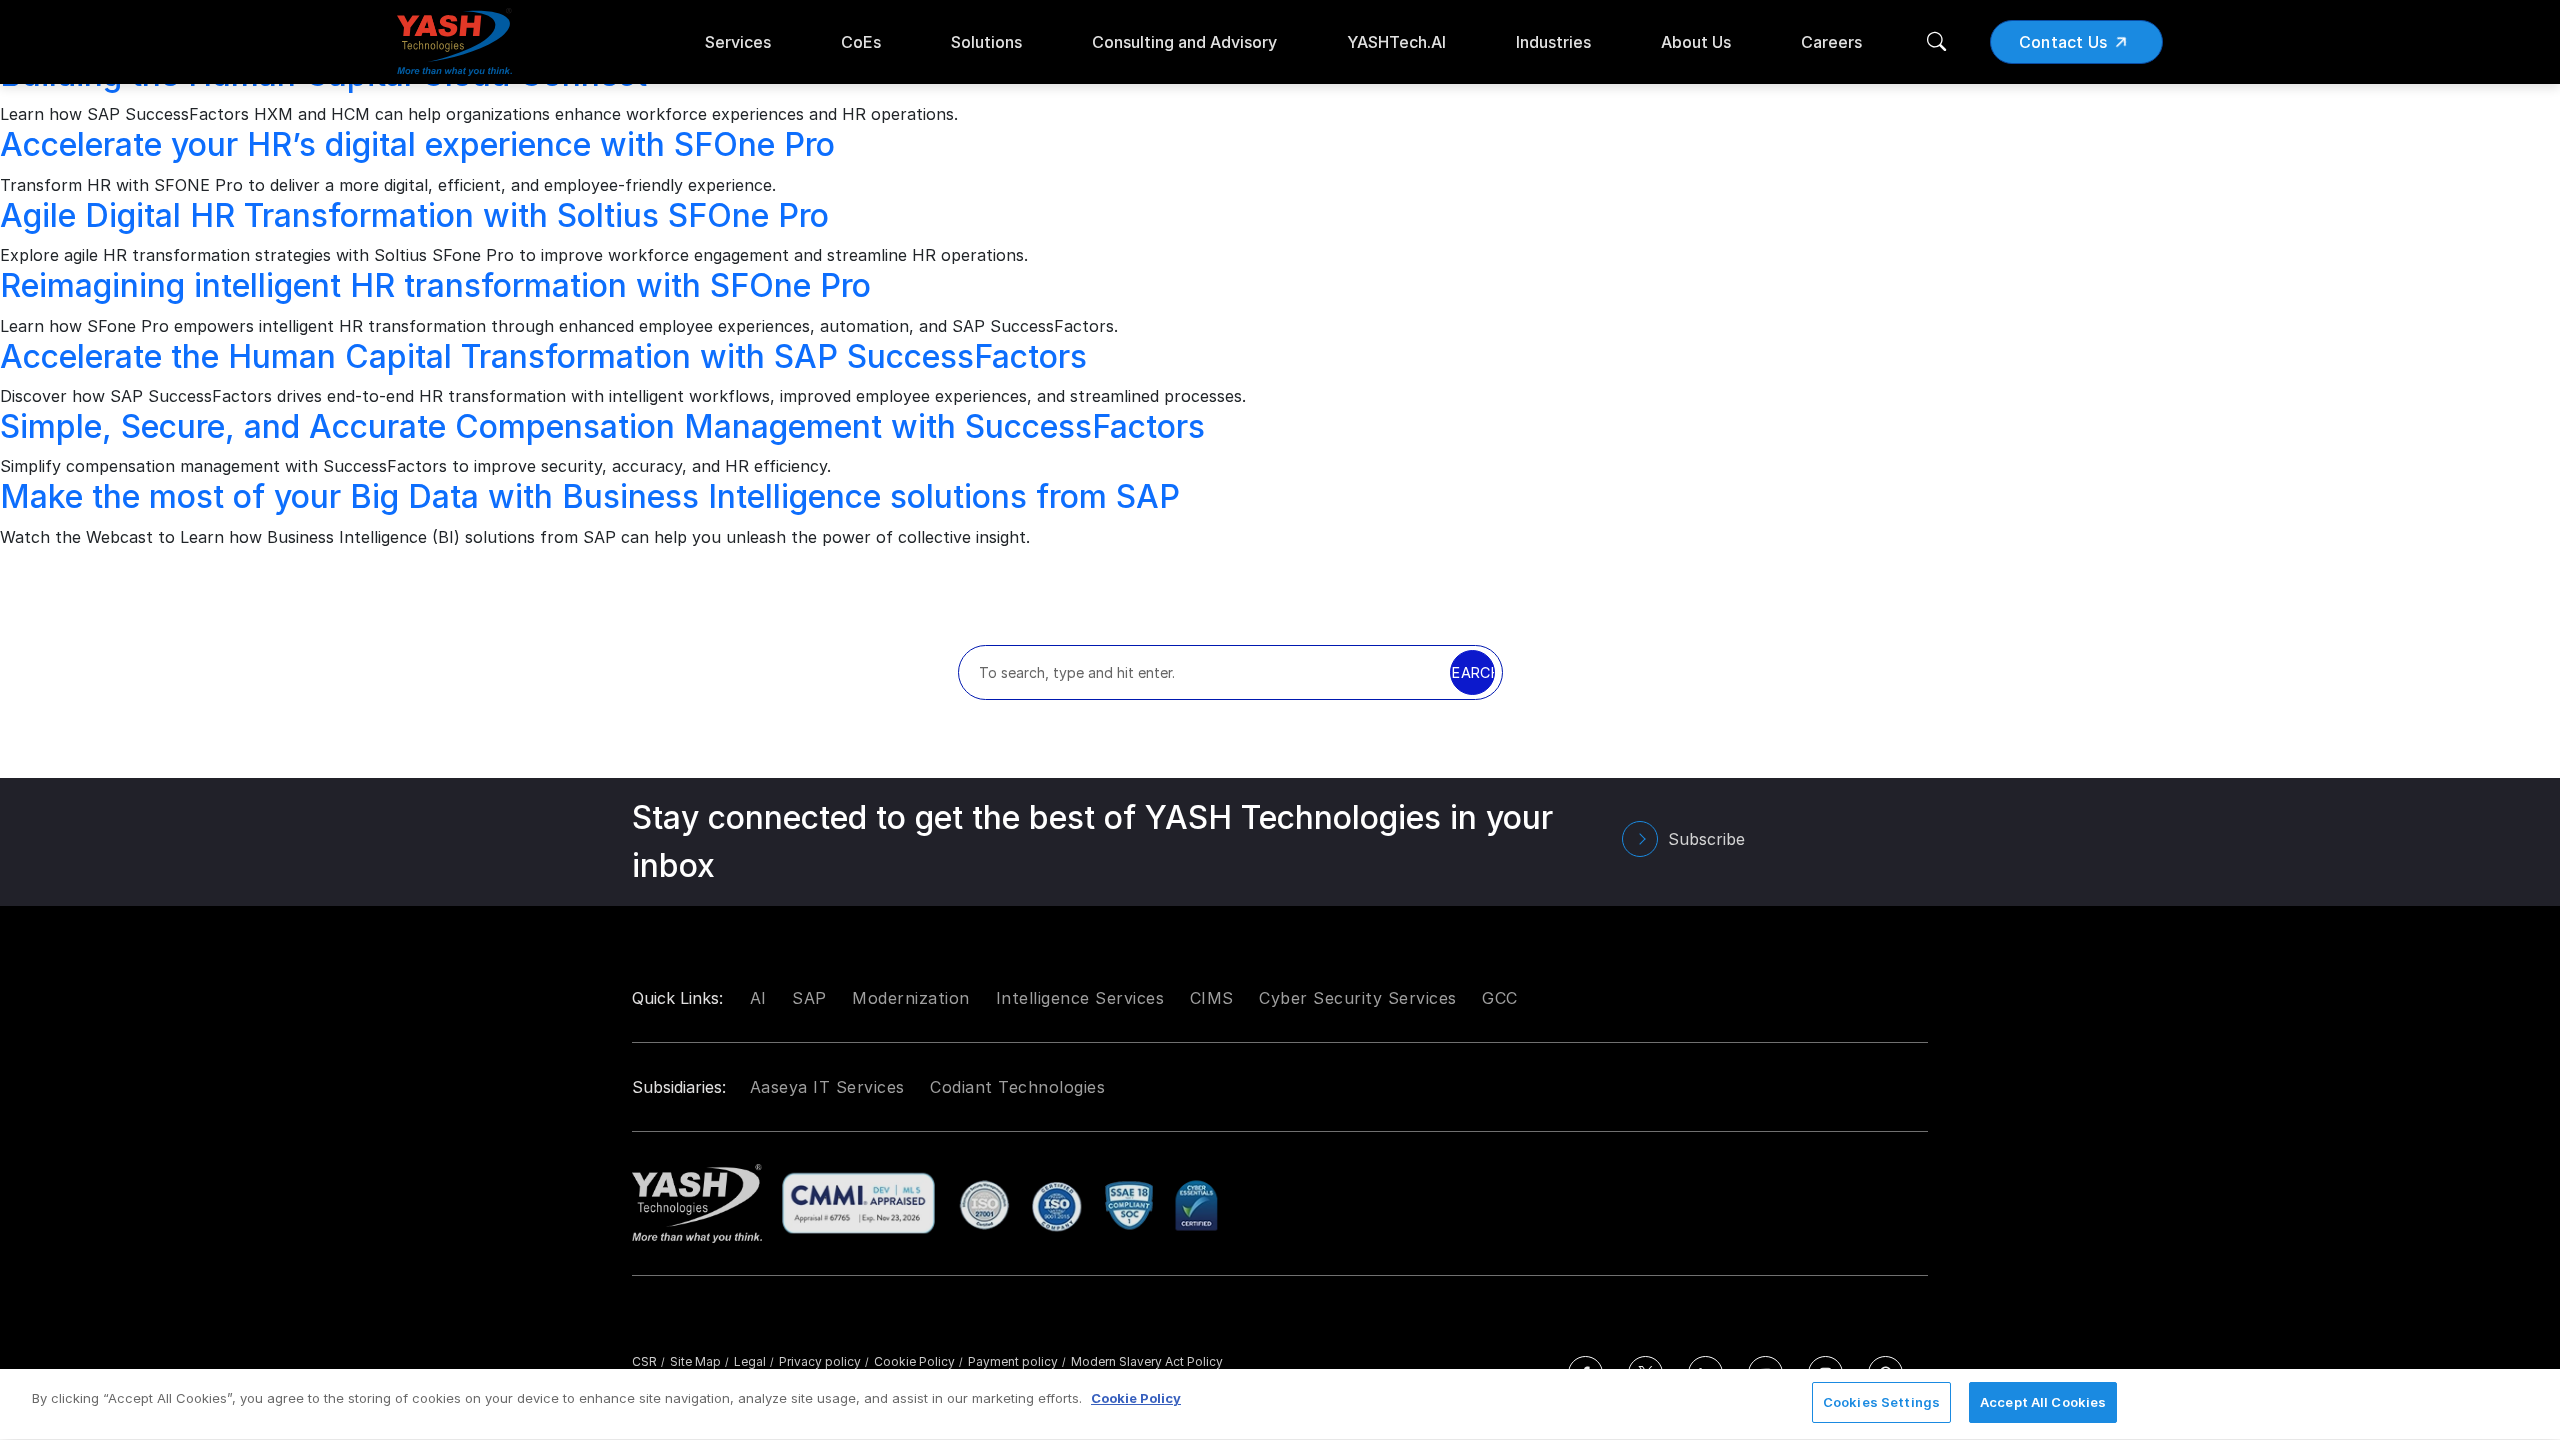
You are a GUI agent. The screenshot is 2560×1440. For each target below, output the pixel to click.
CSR (648, 1361)
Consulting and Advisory (1184, 42)
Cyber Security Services (1358, 998)
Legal (754, 1361)
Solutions (986, 42)
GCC (1500, 998)
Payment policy (1017, 1361)
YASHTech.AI (1396, 42)
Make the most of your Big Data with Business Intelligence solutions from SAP (590, 496)
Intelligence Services (1080, 998)
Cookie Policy (918, 1361)
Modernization (911, 998)
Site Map (699, 1361)
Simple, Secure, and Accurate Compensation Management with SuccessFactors (602, 426)
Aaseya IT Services (827, 1087)
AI (758, 998)
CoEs (861, 42)
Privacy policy (824, 1361)
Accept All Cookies (2043, 1402)
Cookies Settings (1881, 1402)
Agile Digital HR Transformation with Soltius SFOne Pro (414, 215)
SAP (809, 998)
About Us (1696, 42)
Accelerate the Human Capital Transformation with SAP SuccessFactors (543, 356)
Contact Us (2063, 42)
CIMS (1212, 998)
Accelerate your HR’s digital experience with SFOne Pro (417, 144)
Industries (1553, 42)
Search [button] (1472, 672)
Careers (1831, 42)
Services (738, 42)
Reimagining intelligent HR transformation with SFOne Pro (435, 285)
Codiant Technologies (1017, 1087)
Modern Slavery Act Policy (1147, 1361)
